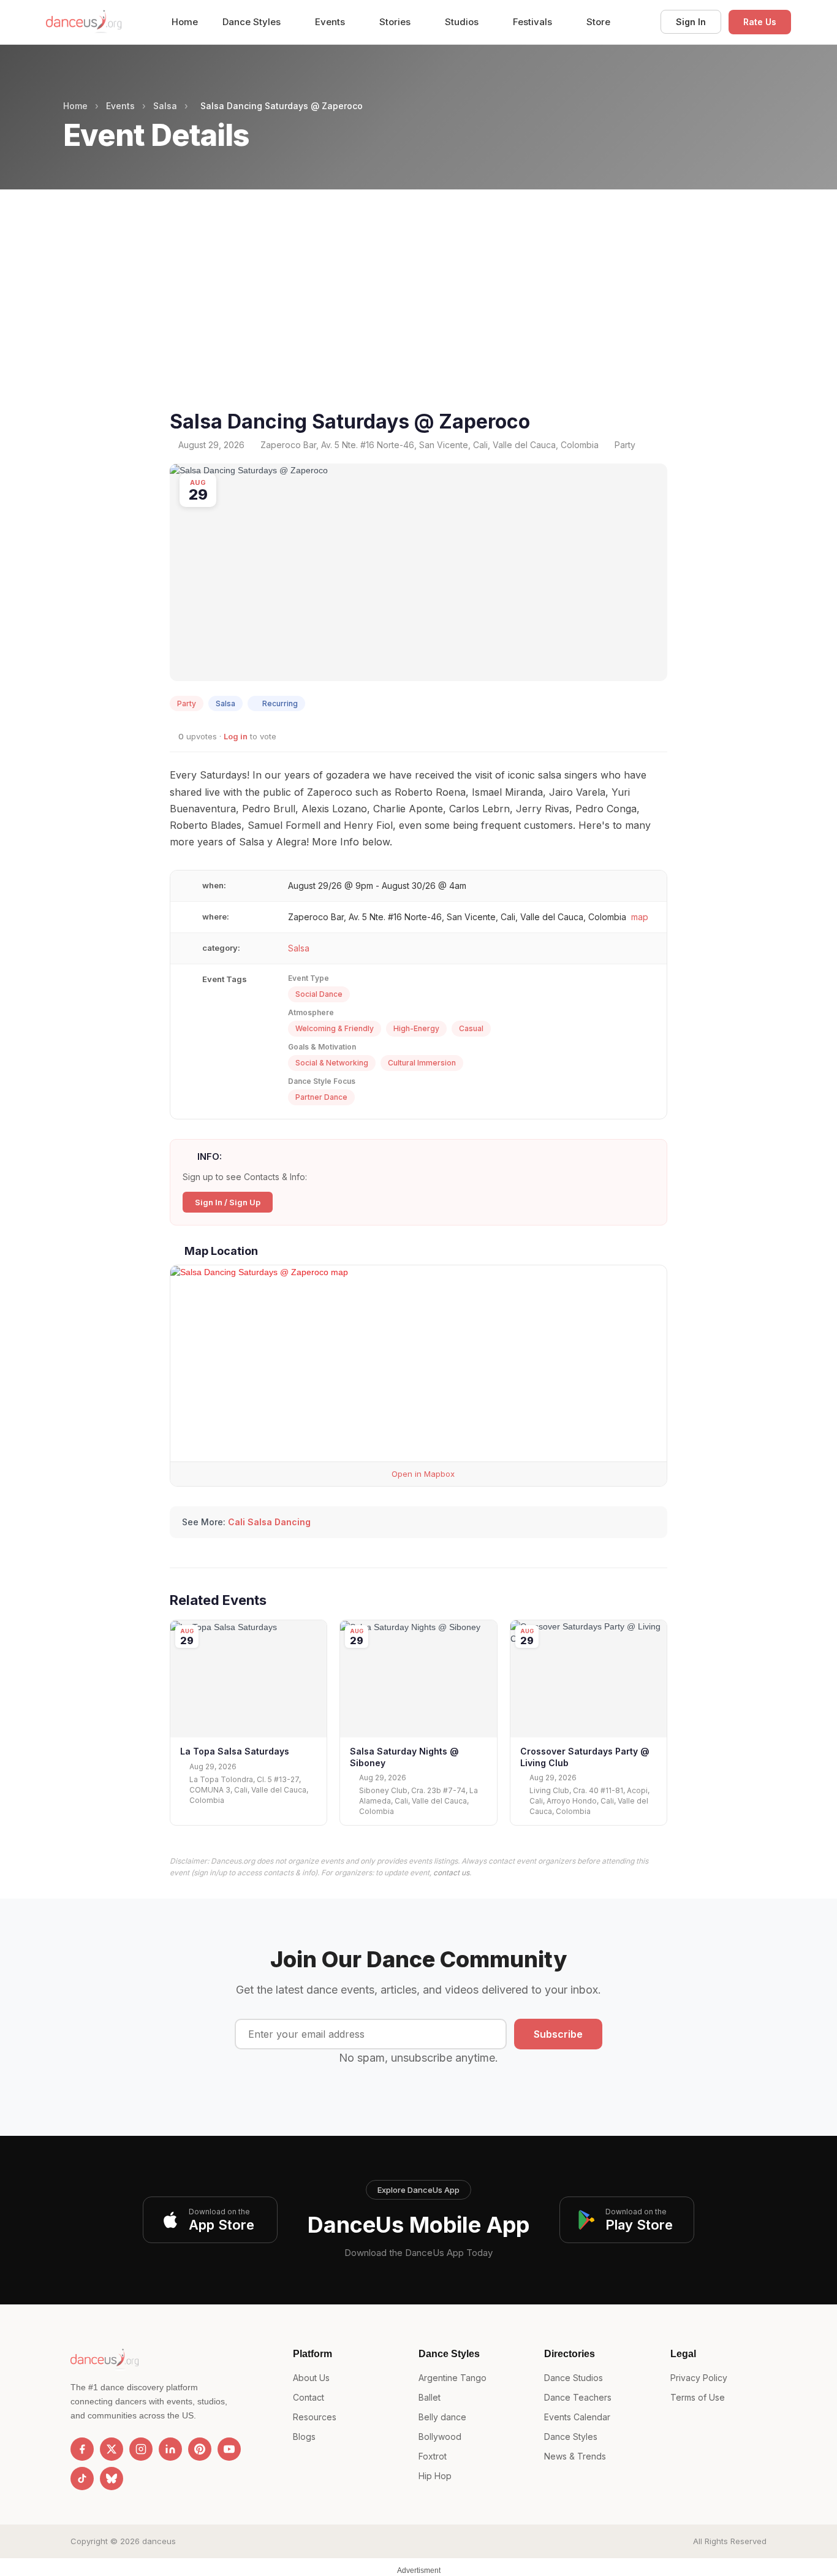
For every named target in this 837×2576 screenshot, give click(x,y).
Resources (315, 2417)
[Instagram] (141, 2449)
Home (185, 22)
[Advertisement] (418, 314)
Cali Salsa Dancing (269, 1522)
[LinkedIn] (170, 2449)
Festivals (534, 22)
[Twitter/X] (112, 2449)
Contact (309, 2397)
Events (331, 22)
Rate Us (760, 22)
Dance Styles (253, 22)
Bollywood (440, 2437)
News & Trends (575, 2456)
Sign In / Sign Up (228, 1202)
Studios (463, 22)
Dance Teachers (578, 2397)
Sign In (691, 22)
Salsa (165, 106)
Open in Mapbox (422, 1474)
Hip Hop (435, 2476)
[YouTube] (229, 2449)
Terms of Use (698, 2397)
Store (598, 22)
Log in (236, 736)
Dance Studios (574, 2378)
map (640, 917)
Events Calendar (577, 2417)
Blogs (304, 2437)
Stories (396, 22)
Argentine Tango (453, 2378)
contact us (451, 1873)
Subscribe (558, 2034)
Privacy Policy (699, 2378)
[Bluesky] (112, 2479)
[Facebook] (82, 2449)
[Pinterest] (200, 2449)
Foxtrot (433, 2456)
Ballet (430, 2397)
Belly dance (442, 2417)
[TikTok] (82, 2479)
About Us (311, 2378)
